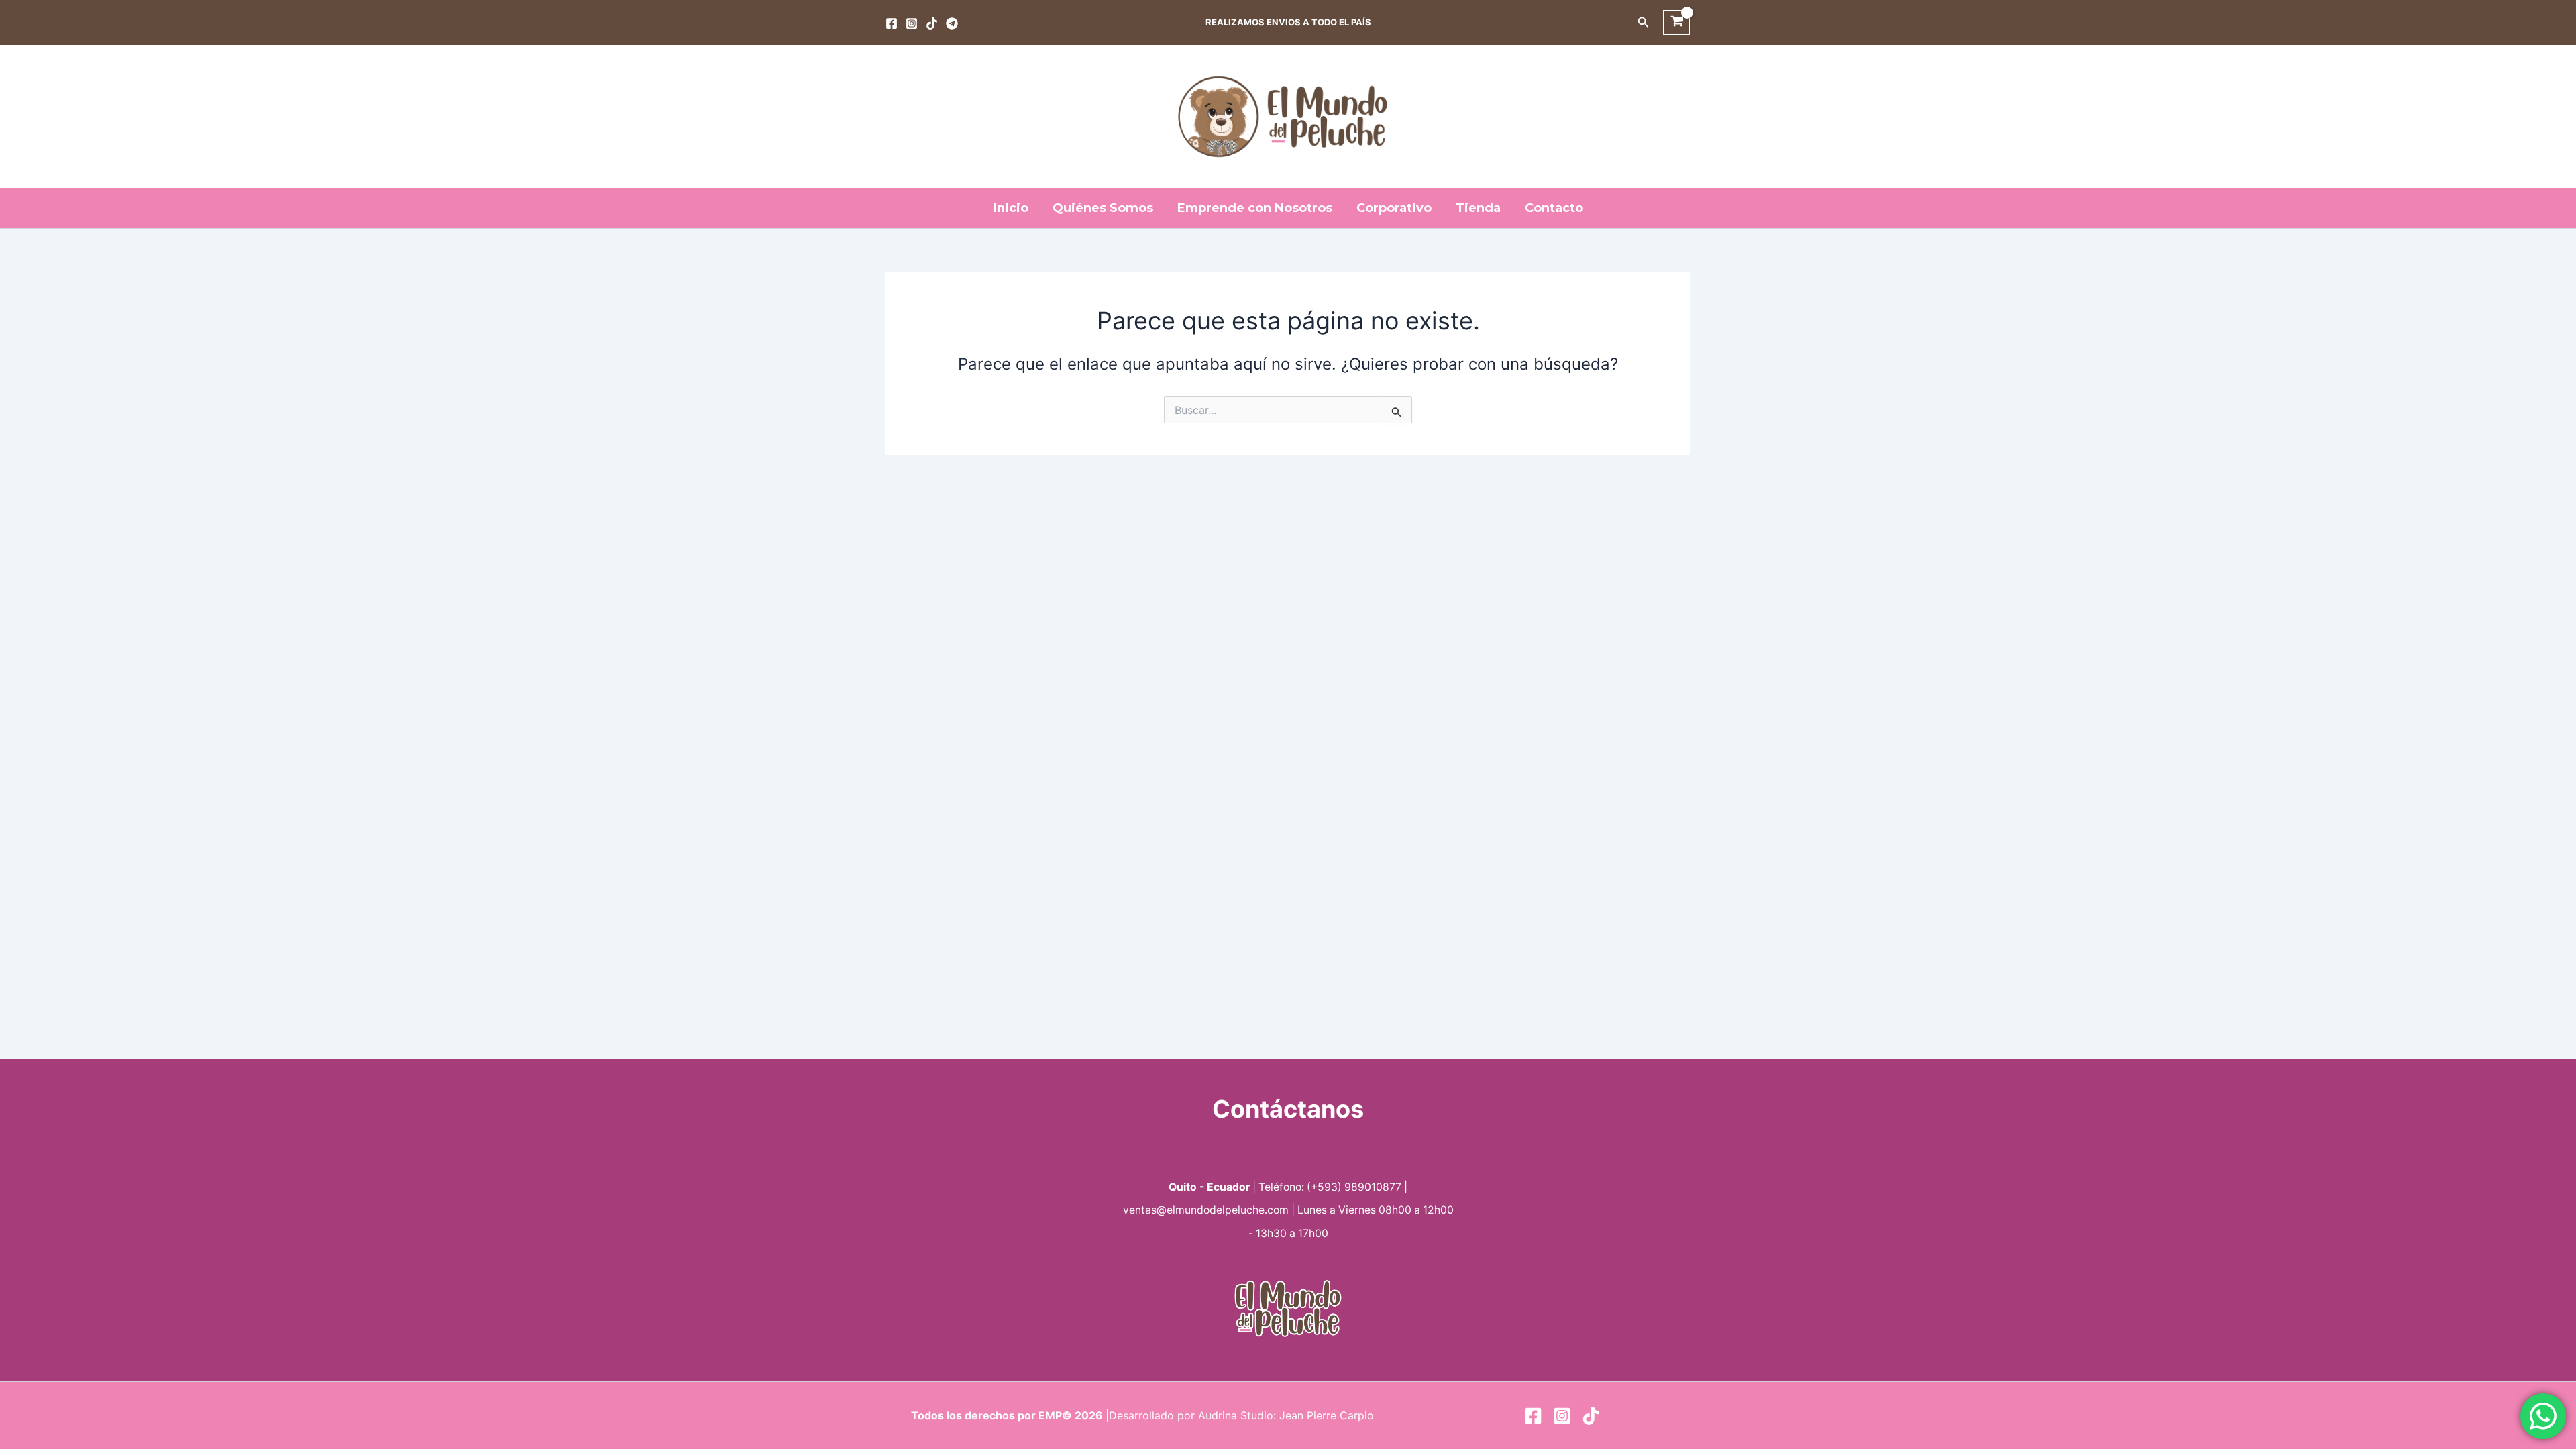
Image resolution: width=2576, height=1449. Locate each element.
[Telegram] (952, 23)
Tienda (1478, 208)
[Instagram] (912, 23)
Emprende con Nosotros (1255, 208)
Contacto (1554, 208)
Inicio (1011, 208)
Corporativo (1394, 208)
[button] (1644, 22)
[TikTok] (932, 23)
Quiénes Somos (1103, 208)
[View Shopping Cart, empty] (1677, 23)
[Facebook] (892, 23)
